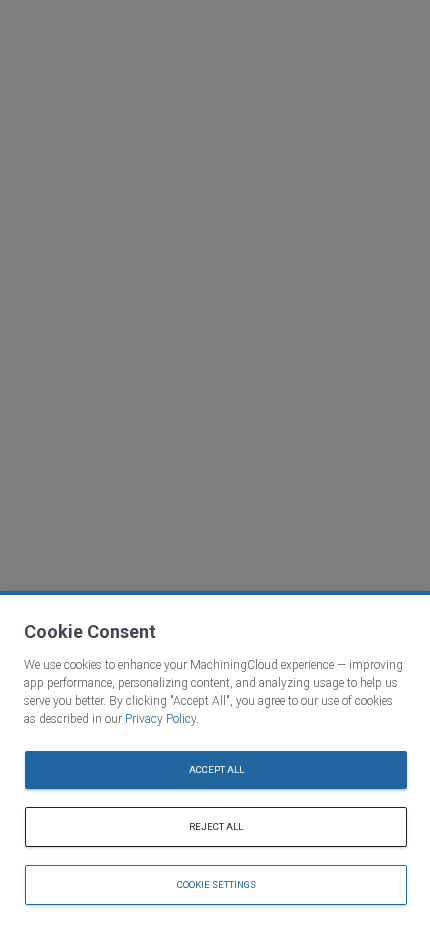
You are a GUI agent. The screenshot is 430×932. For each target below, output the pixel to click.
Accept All (216, 769)
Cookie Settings (216, 884)
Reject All (216, 826)
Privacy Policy (160, 719)
